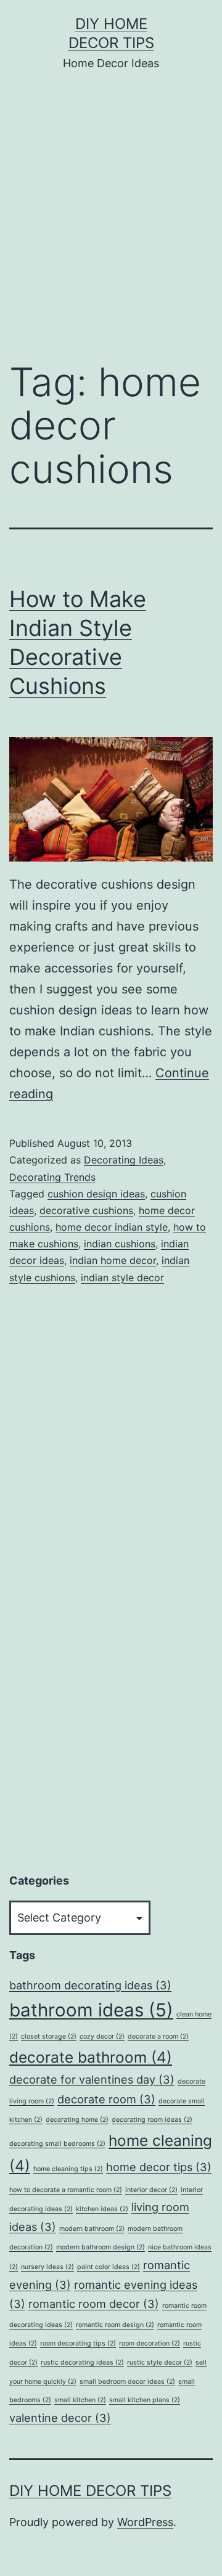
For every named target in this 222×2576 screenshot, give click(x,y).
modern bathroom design (101, 2247)
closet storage (49, 2036)
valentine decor (60, 2418)
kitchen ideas (102, 2209)
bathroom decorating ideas (90, 1985)
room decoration (150, 2343)
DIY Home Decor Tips (90, 2491)
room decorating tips (78, 2343)
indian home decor (113, 1260)
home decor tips (159, 2167)
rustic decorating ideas (82, 2362)
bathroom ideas (91, 2010)
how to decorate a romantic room (66, 2190)
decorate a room (158, 2036)
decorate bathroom (91, 2057)
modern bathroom (92, 2229)
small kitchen (80, 2400)
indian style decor (122, 1278)
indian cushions (120, 1244)
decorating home (77, 2120)
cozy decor (102, 2036)
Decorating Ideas (124, 1160)
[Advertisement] (111, 225)
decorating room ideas (152, 2120)
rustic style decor (160, 2362)
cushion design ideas (96, 1194)
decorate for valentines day (92, 2079)
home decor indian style (112, 1227)
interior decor (151, 2190)
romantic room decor (94, 2304)
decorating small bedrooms (57, 2144)
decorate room (106, 2099)
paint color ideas (109, 2267)
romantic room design (115, 2325)
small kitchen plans (145, 2400)
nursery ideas (47, 2267)
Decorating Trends (52, 1177)
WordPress (145, 2522)
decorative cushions (86, 1210)
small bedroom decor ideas (127, 2382)
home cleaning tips (68, 2169)
